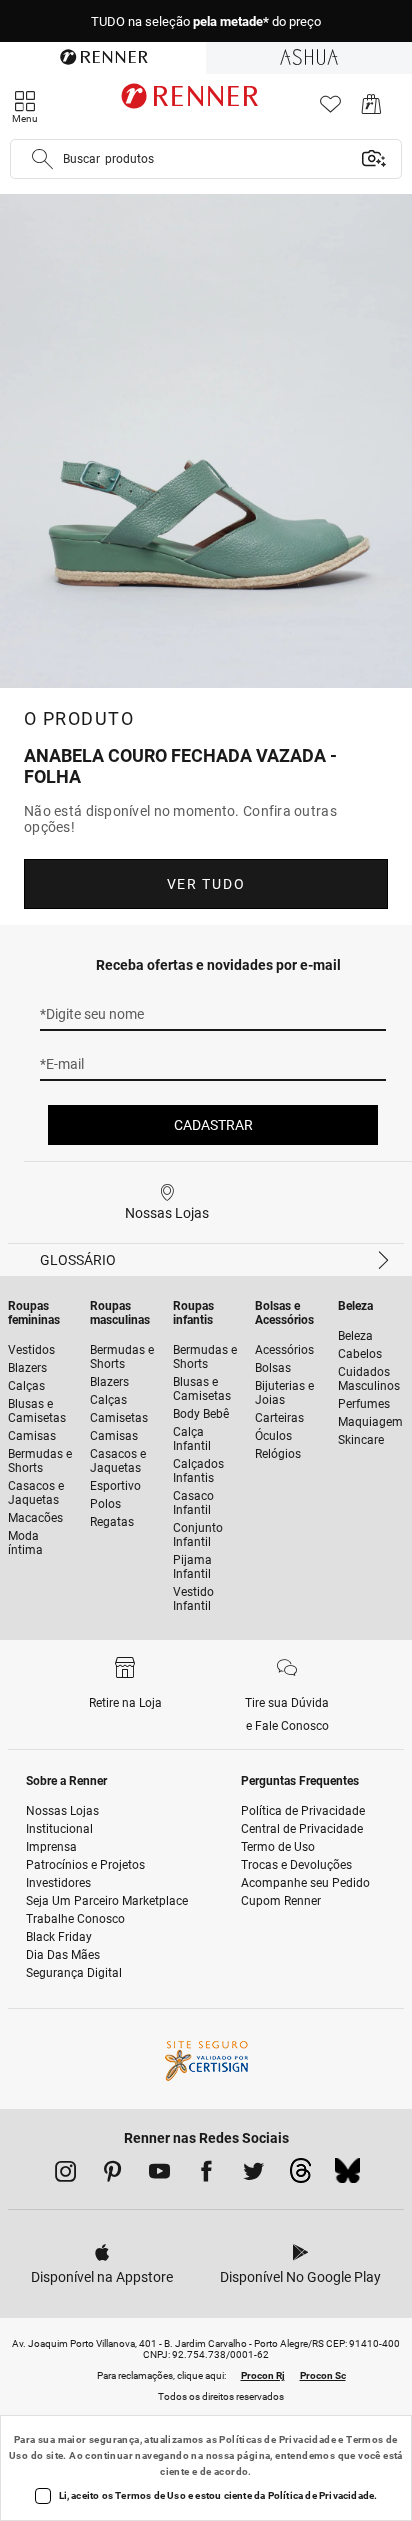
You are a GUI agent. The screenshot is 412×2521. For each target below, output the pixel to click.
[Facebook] (206, 2175)
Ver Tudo (206, 884)
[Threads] (300, 2176)
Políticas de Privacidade (277, 2439)
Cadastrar (213, 1125)
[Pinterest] (112, 2175)
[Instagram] (65, 2175)
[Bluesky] (347, 2176)
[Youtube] (159, 2175)
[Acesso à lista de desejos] (330, 109)
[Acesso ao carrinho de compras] (371, 109)
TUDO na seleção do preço (206, 21)
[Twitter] (253, 2175)
